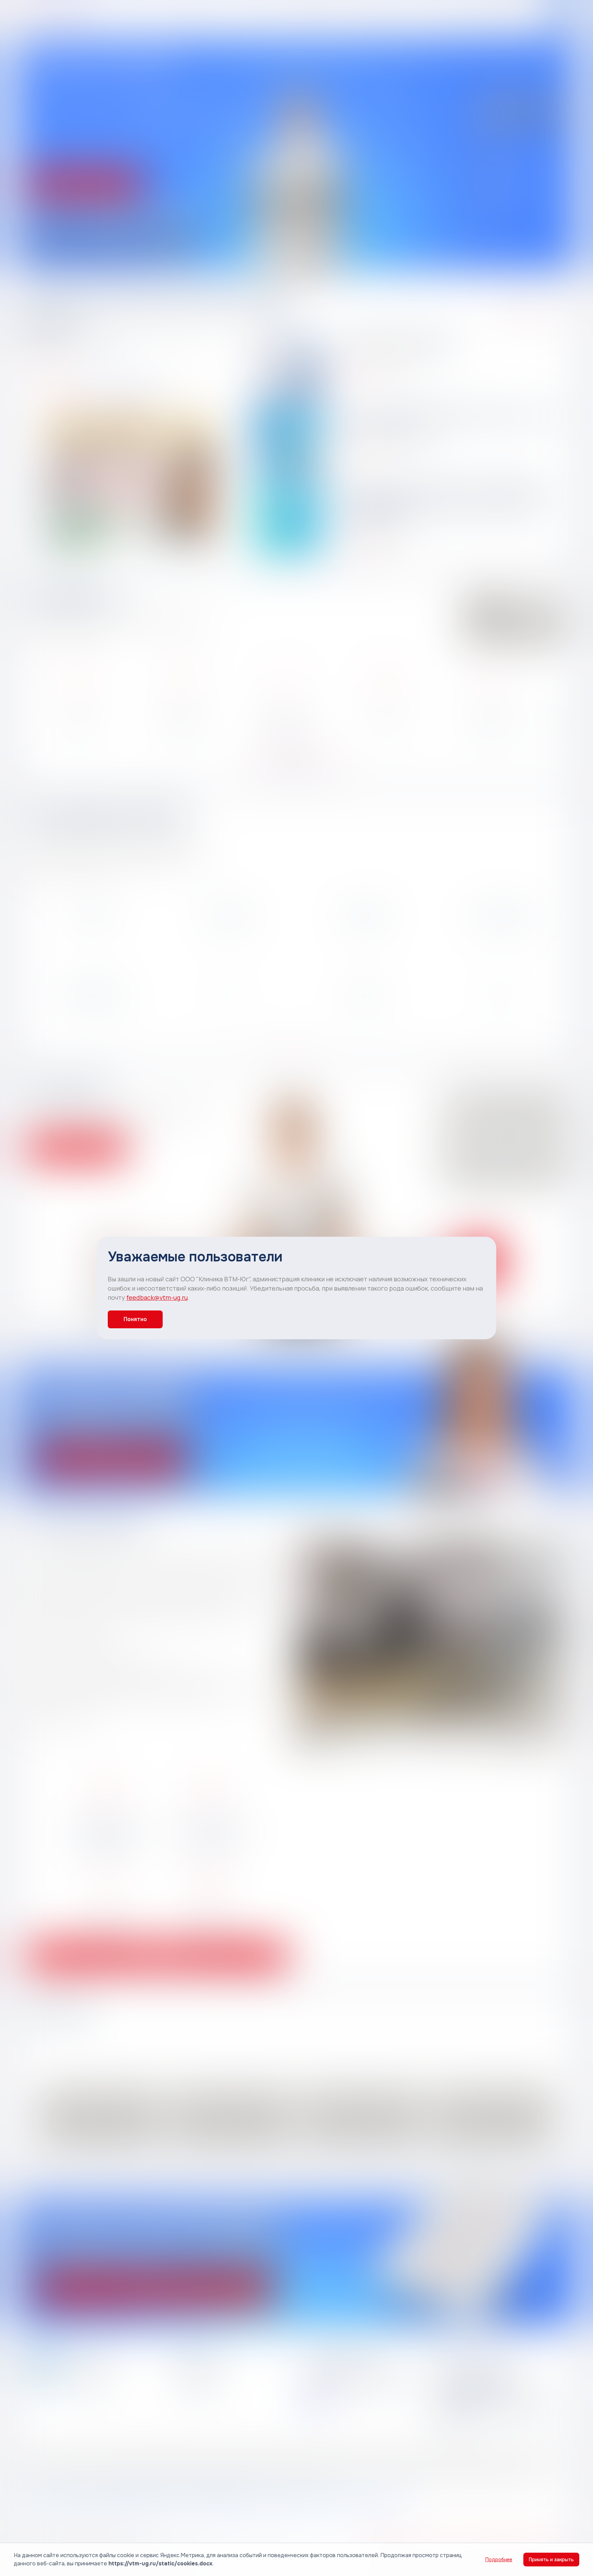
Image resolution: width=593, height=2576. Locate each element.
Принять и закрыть (551, 2560)
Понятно (135, 1319)
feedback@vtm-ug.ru (157, 1297)
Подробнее (499, 2560)
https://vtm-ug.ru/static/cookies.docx (160, 2563)
